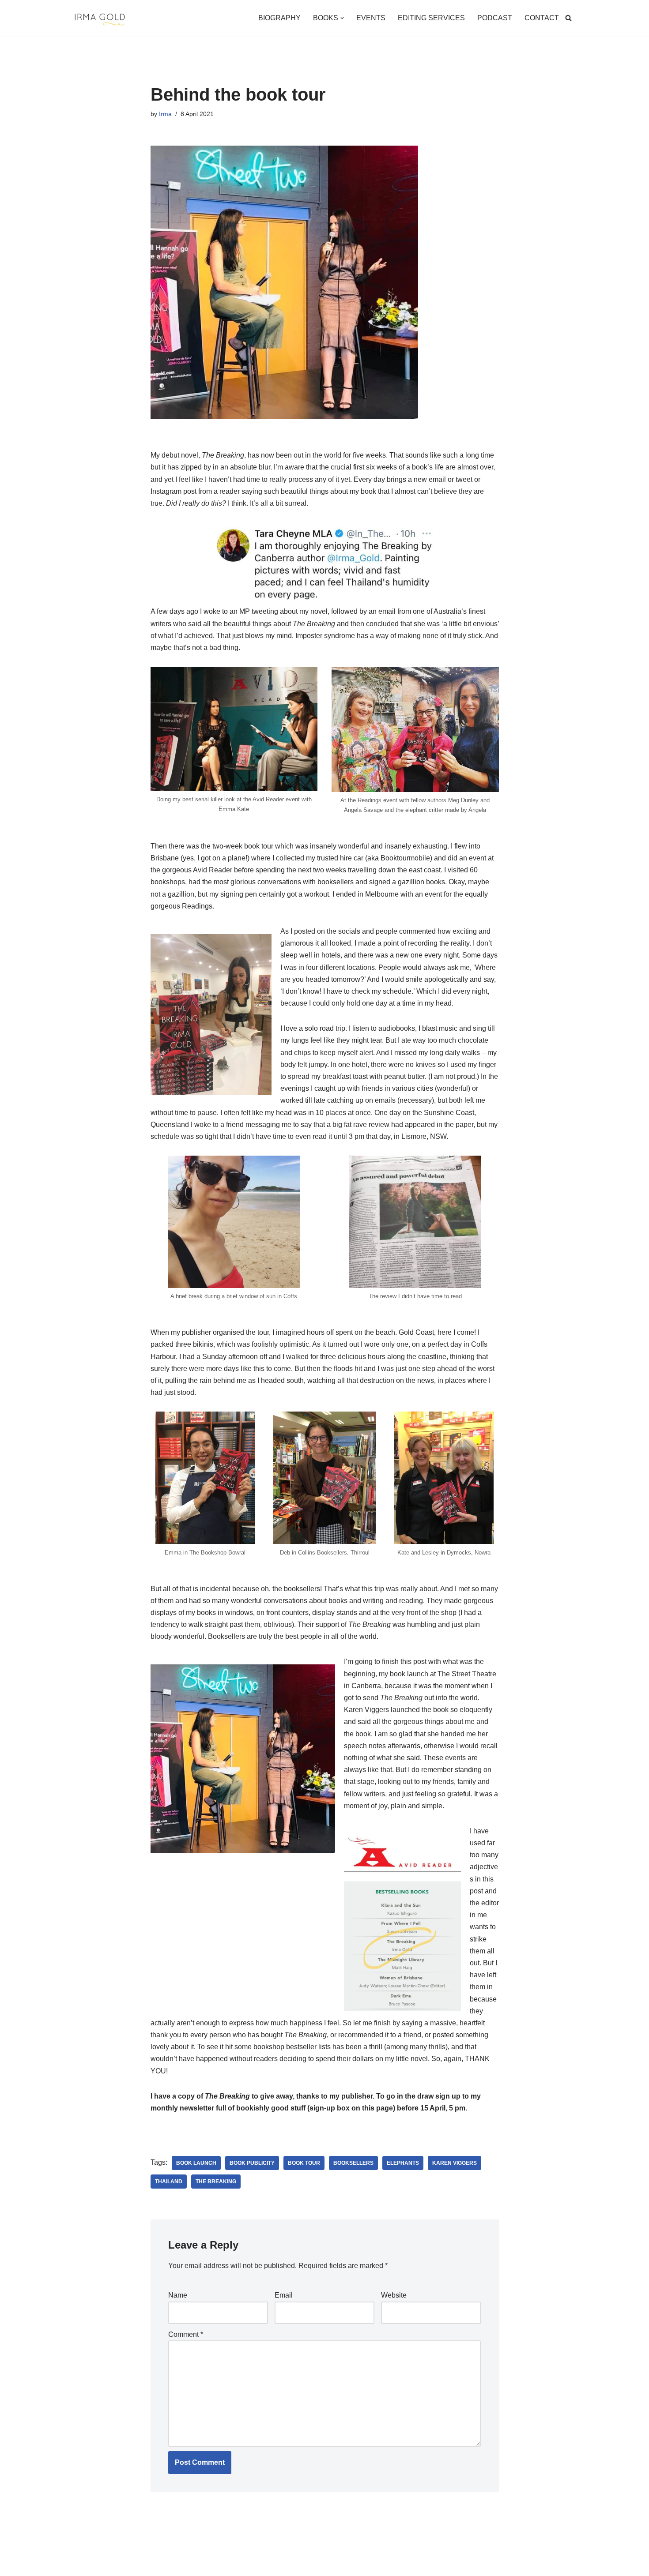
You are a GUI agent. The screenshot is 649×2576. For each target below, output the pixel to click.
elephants (403, 2163)
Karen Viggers (455, 2163)
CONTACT (542, 18)
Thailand (169, 2182)
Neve (81, 2565)
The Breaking (216, 2182)
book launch (196, 2163)
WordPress (152, 2565)
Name (178, 2295)
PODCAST (495, 18)
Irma (165, 114)
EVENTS (371, 18)
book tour (304, 2163)
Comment (186, 2334)
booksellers (353, 2163)
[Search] (568, 18)
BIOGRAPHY (279, 18)
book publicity (252, 2163)
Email (284, 2295)
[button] (342, 18)
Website (394, 2295)
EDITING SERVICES (431, 18)
